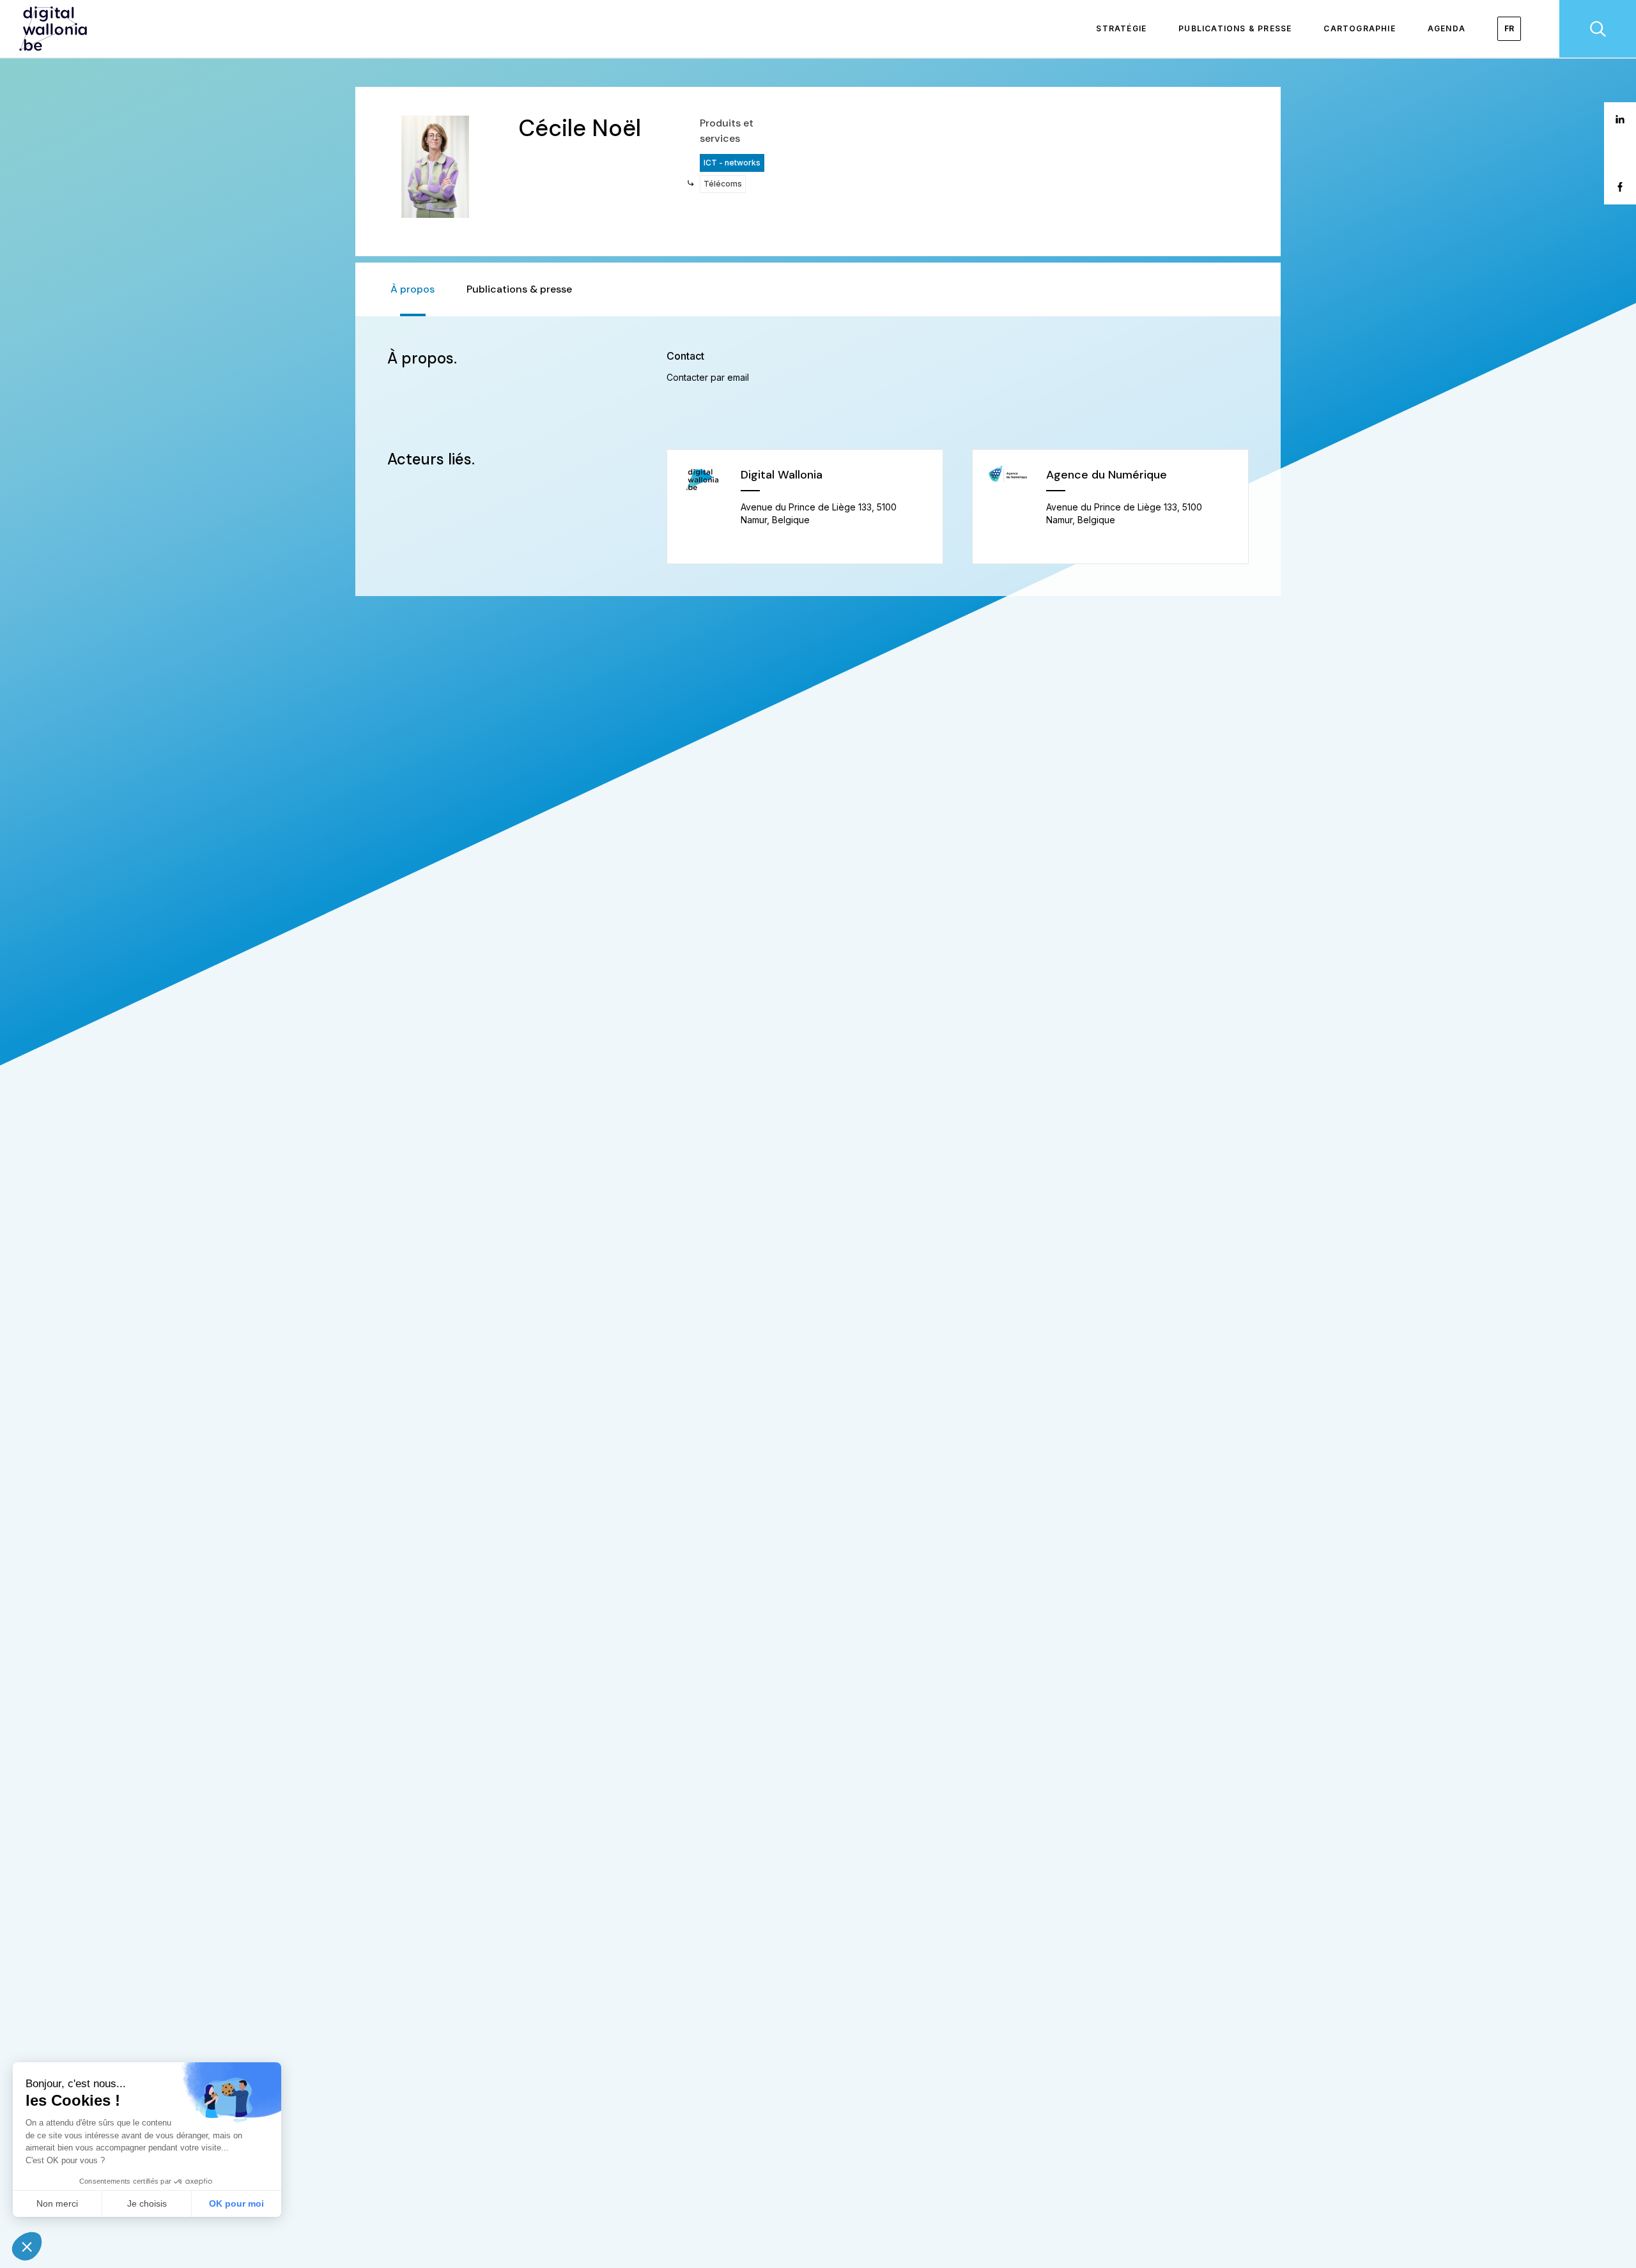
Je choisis (147, 2203)
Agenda (1447, 28)
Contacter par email (708, 377)
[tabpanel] (818, 456)
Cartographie (1359, 28)
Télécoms (723, 184)
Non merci (57, 2203)
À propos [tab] (413, 289)
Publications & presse (1235, 28)
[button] (27, 2246)
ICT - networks (732, 163)
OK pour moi (236, 2203)
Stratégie (1121, 28)
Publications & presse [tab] (519, 289)
